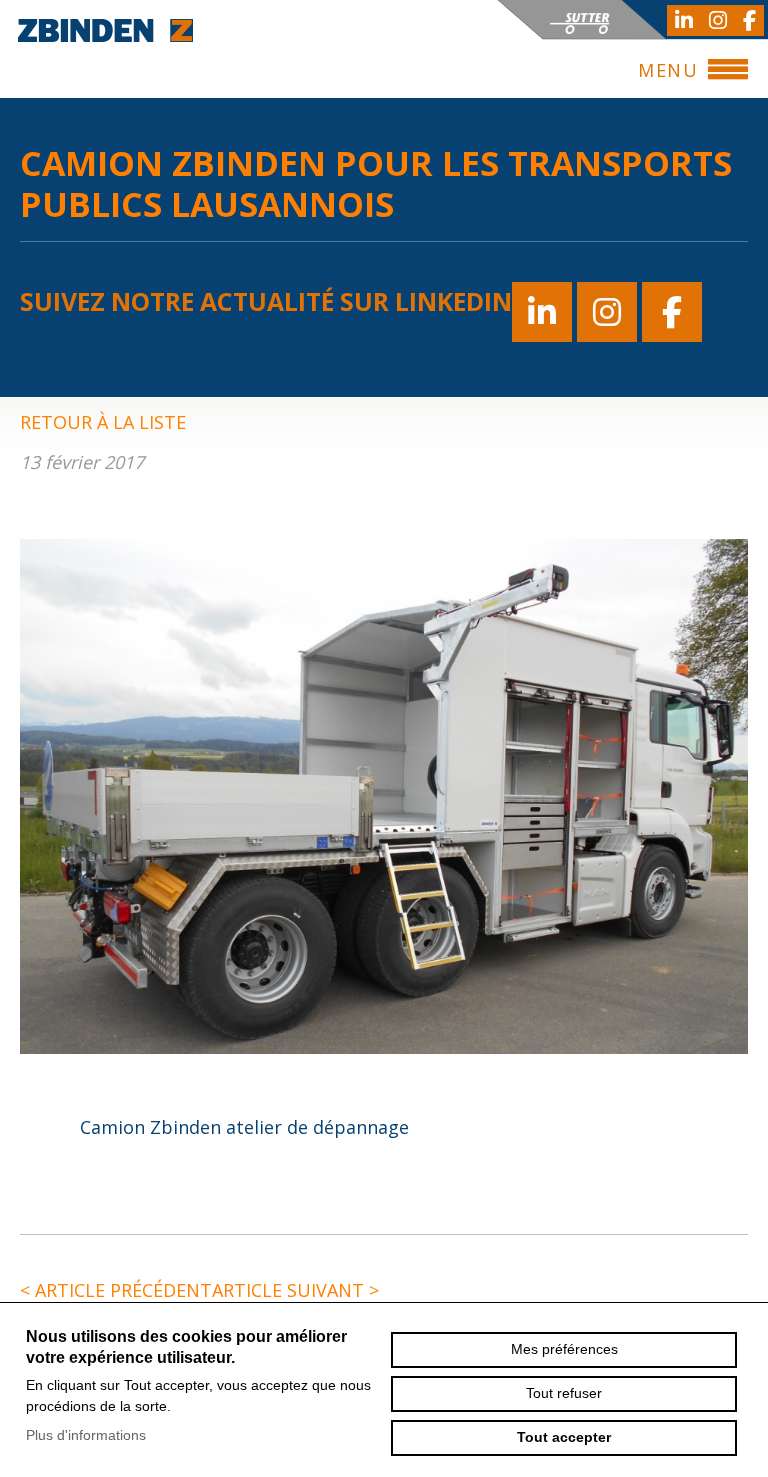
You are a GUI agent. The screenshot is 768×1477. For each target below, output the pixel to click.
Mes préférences (564, 1349)
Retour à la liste (103, 422)
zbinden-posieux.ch (105, 30)
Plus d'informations (86, 1435)
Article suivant (295, 1290)
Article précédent (116, 1290)
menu (668, 70)
